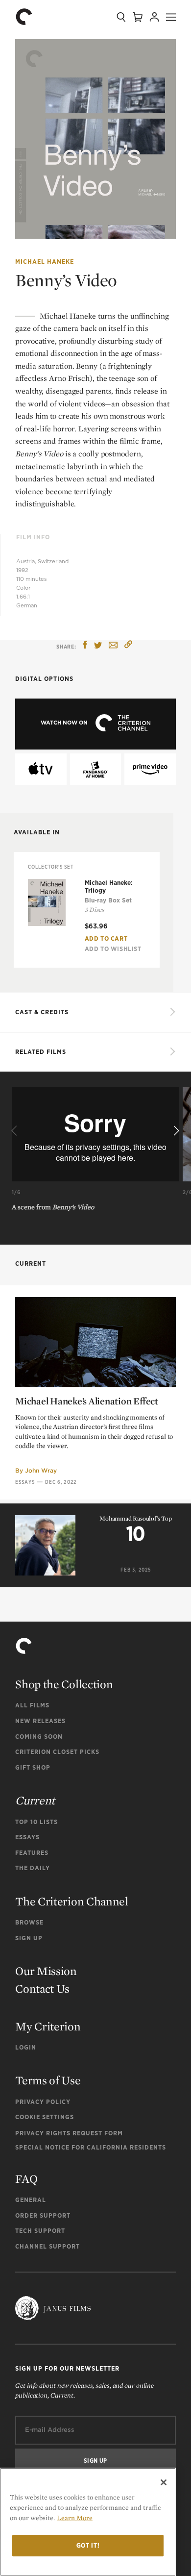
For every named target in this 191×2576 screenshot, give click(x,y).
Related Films (41, 1052)
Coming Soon (39, 1737)
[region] (88, 2522)
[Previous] (16, 1131)
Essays (25, 1482)
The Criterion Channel (72, 1901)
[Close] (164, 2482)
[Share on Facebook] (85, 646)
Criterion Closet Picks (57, 1752)
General (31, 2200)
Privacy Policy (43, 2102)
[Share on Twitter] (98, 646)
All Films (32, 1705)
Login (26, 2047)
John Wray (41, 1470)
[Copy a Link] (128, 646)
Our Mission (46, 1971)
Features (32, 1853)
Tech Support (40, 2231)
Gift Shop (33, 1767)
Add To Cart (106, 938)
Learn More (75, 2518)
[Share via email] (113, 646)
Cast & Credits (42, 1012)
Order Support (43, 2215)
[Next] (175, 1131)
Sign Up (29, 1938)
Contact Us (42, 1988)
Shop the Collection (64, 1684)
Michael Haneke (45, 262)
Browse (29, 1922)
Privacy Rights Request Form (69, 2133)
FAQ (26, 2179)
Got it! (88, 2545)
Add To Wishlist (113, 949)
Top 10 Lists (36, 1822)
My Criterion (48, 2026)
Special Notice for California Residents (91, 2147)
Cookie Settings (45, 2117)
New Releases (40, 1721)
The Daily (33, 1868)
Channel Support (48, 2246)
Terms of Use (48, 2080)
